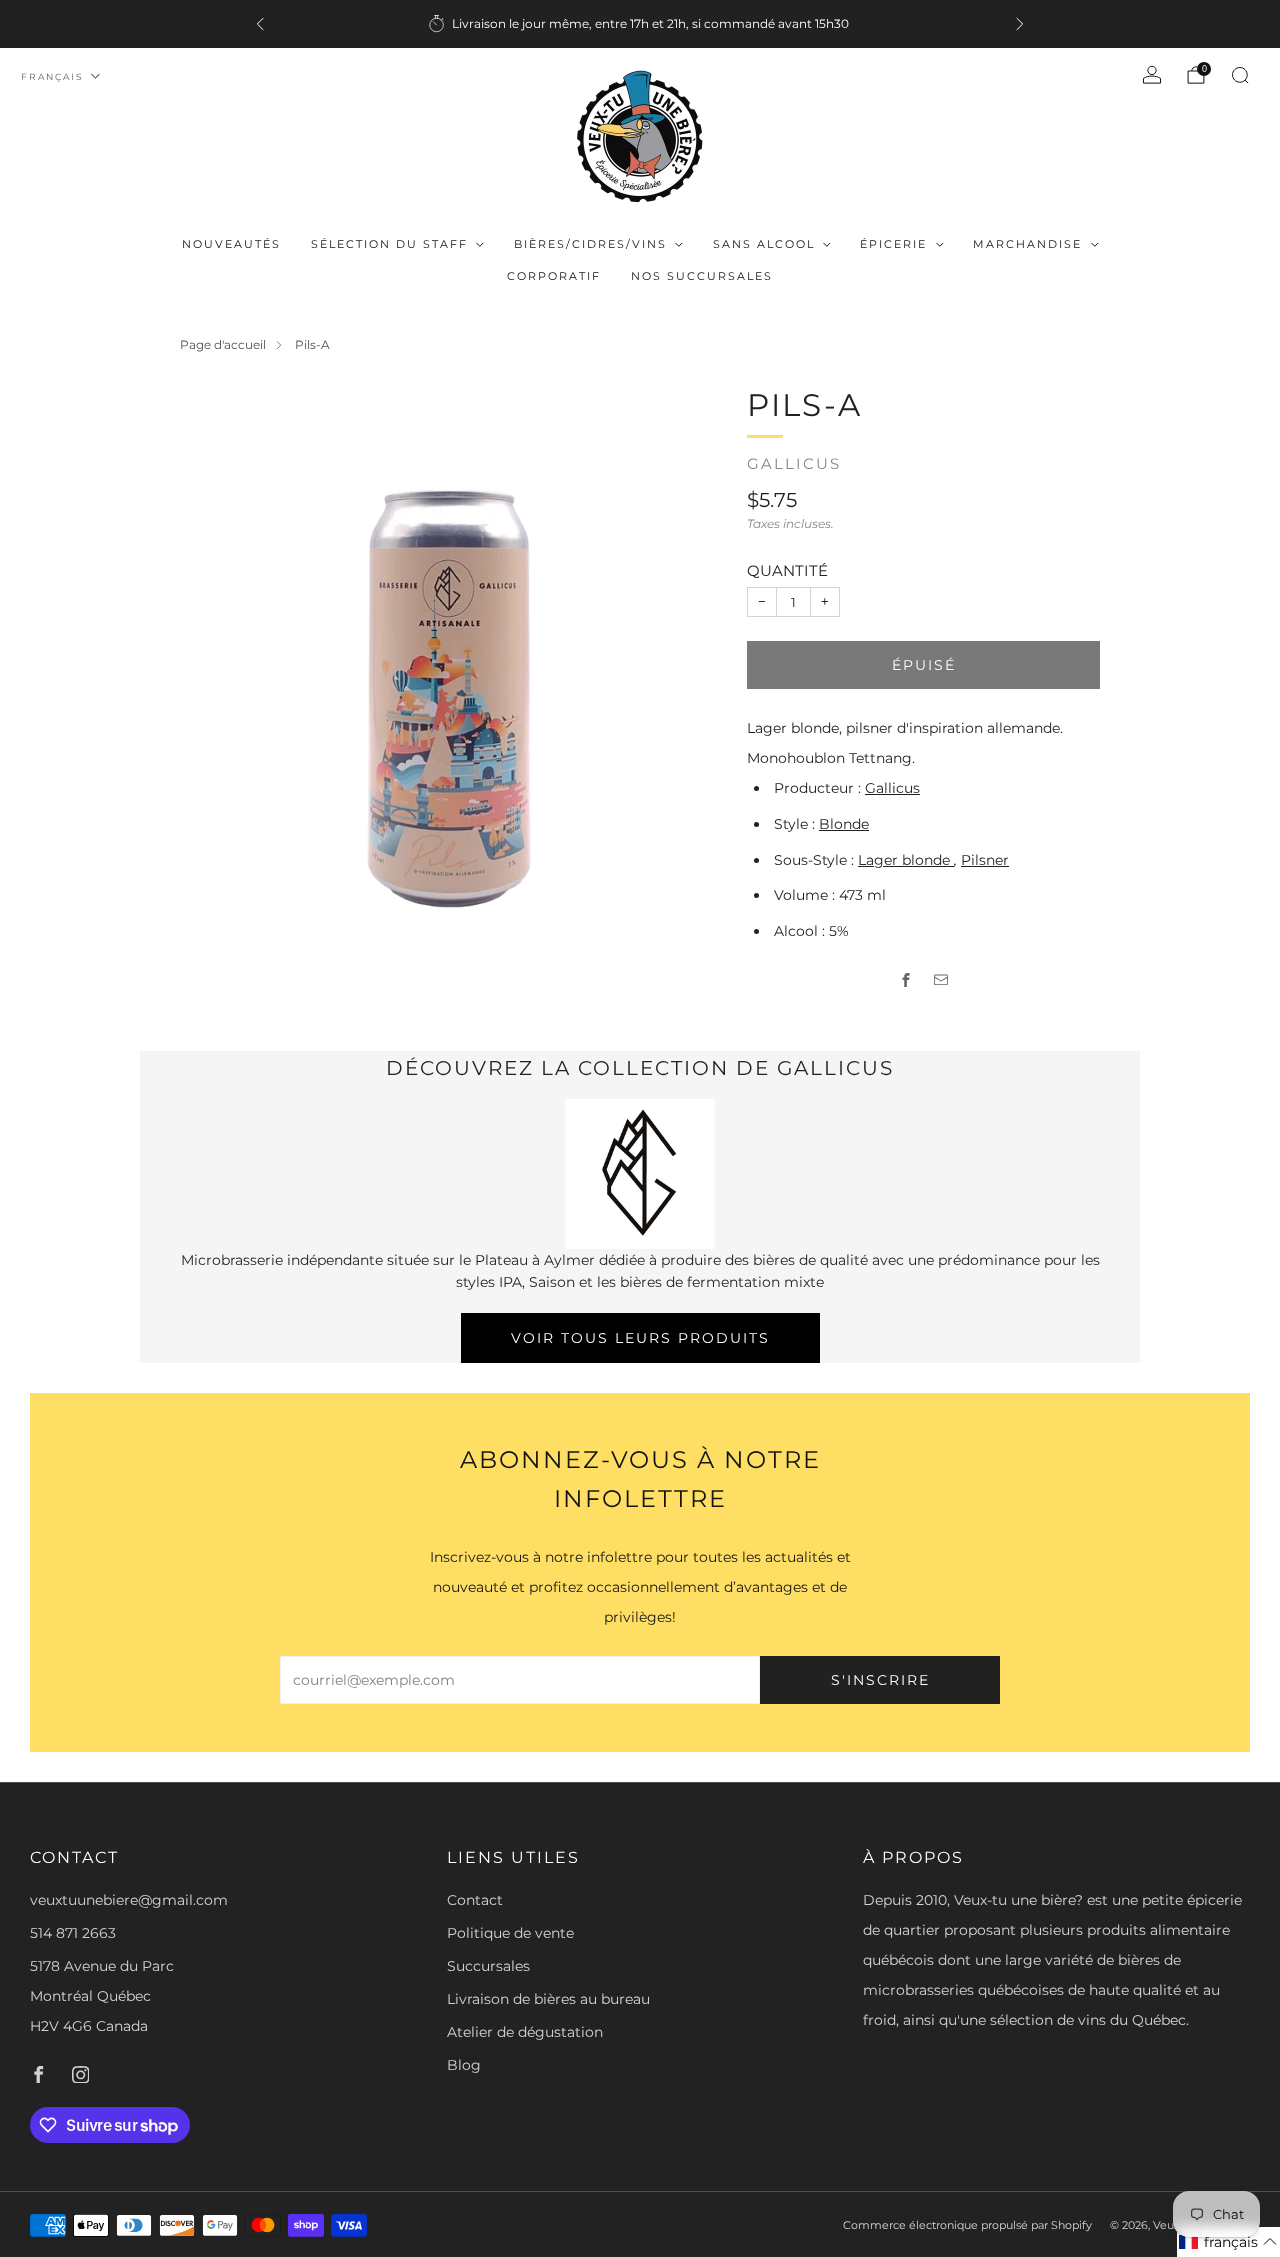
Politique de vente (510, 1933)
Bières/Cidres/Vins (590, 244)
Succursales (488, 1966)
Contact (475, 1900)
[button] (1228, 2242)
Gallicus (794, 464)
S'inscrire (880, 1680)
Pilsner (985, 860)
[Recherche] (1240, 75)
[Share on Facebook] (906, 980)
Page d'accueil (223, 344)
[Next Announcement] (1020, 24)
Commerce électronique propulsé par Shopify (967, 2225)
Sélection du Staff (389, 244)
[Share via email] (941, 980)
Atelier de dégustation (525, 2032)
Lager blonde (906, 860)
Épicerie (893, 244)
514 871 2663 (73, 1933)
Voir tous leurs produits (640, 1338)
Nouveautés (231, 244)
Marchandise (1027, 244)
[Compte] (1152, 75)
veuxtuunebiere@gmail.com (129, 1900)
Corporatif (554, 276)
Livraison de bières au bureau (548, 1999)
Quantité (787, 570)
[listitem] (640, 24)
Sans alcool (764, 244)
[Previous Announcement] (260, 24)
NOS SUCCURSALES (702, 276)
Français (52, 76)
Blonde (844, 824)
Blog (464, 2065)
